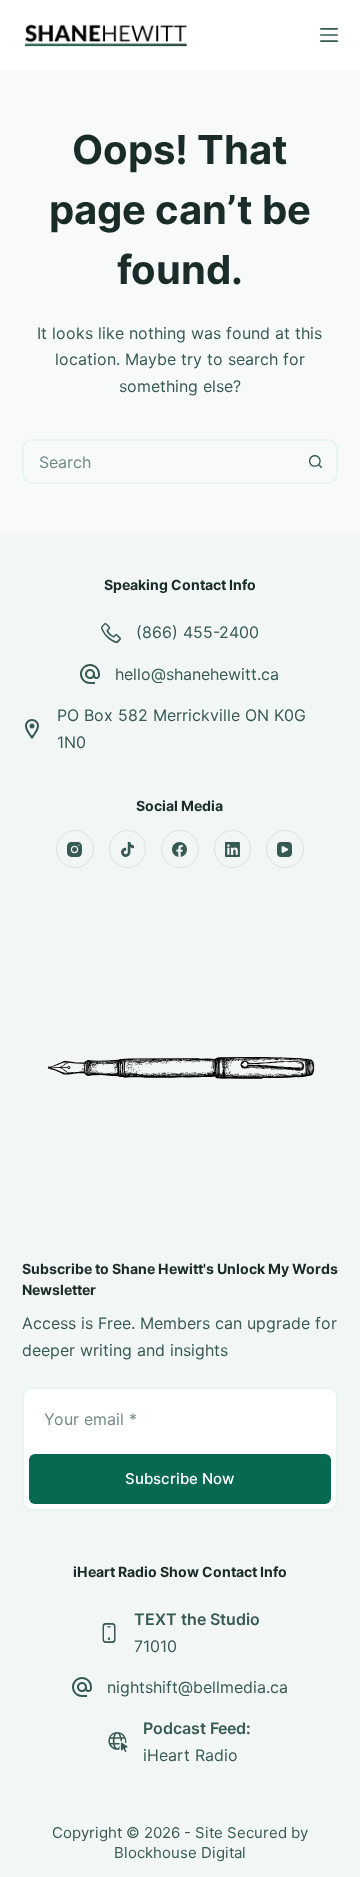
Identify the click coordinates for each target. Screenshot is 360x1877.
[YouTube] (285, 849)
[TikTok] (128, 849)
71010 (155, 1646)
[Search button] (315, 461)
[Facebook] (180, 849)
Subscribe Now (179, 1478)
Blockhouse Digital (180, 1852)
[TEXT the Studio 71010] (109, 1633)
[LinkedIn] (233, 849)
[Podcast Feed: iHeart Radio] (118, 1742)
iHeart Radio (190, 1755)
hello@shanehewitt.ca (197, 674)
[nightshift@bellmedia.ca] (82, 1687)
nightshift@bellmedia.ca (197, 1687)
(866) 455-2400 (197, 632)
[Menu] (329, 35)
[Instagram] (75, 849)
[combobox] (160, 461)
